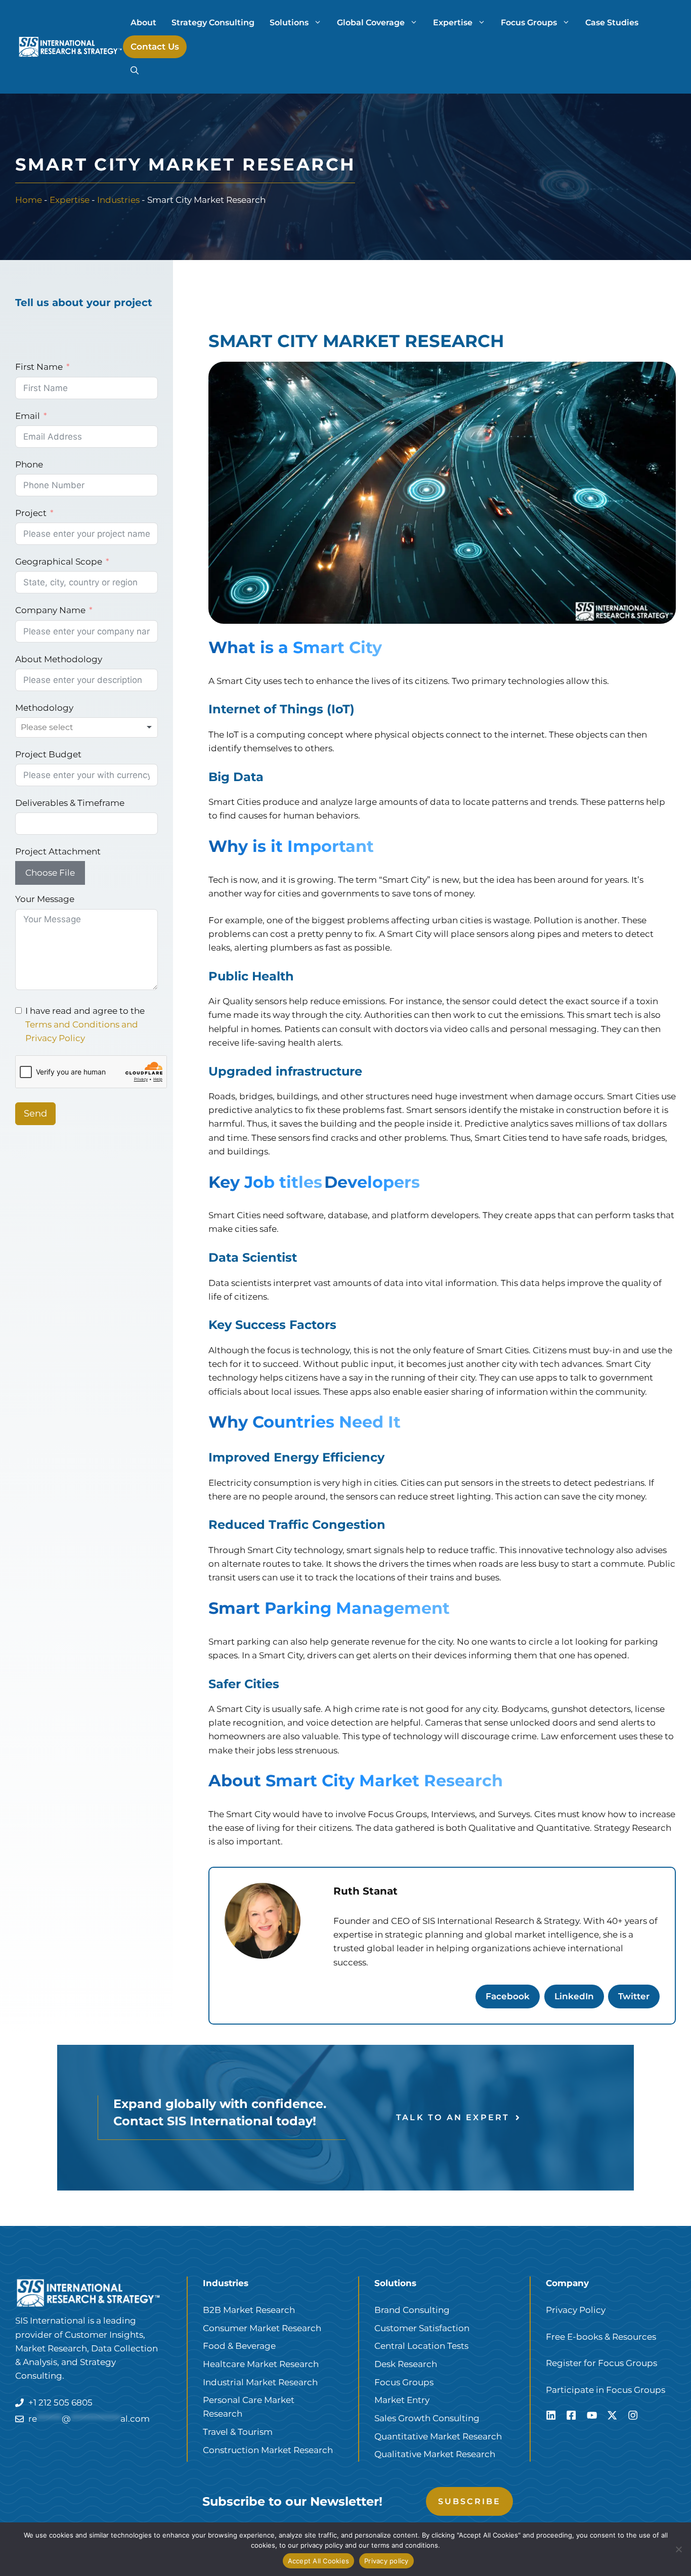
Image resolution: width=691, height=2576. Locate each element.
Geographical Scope (59, 562)
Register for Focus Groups (601, 2363)
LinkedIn (574, 1996)
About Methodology (59, 659)
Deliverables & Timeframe (70, 803)
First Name (39, 367)
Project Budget (48, 754)
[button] (135, 71)
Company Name (50, 610)
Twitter (634, 1996)
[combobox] (87, 727)
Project (31, 513)
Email (28, 416)
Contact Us (155, 47)
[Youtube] (592, 2415)
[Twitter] (612, 2415)
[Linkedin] (551, 2415)
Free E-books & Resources (601, 2337)
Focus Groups (529, 23)
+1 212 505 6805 (60, 2402)
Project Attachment (58, 851)
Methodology (44, 708)
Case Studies (612, 23)
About (143, 23)
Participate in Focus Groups (606, 2390)
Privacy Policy (576, 2310)
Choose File (50, 873)
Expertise (453, 23)
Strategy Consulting (213, 23)
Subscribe (470, 2501)
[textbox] (60, 727)
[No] (678, 2549)
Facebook (508, 1996)
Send (35, 1113)
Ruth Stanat (365, 1891)
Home (29, 200)
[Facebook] (571, 2415)
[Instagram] (633, 2415)
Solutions (289, 23)
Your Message (45, 899)
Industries (118, 200)
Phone (29, 464)
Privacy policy (386, 2561)
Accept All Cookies (319, 2561)
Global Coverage (371, 23)
